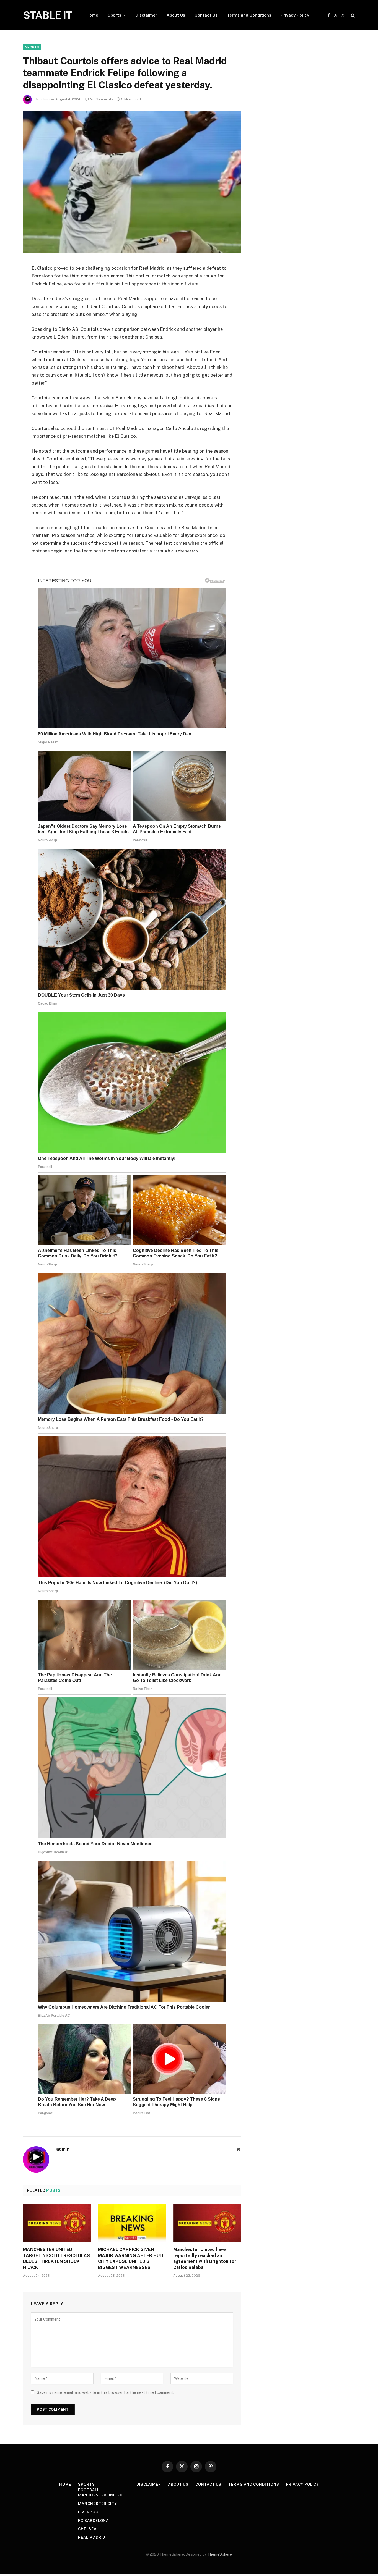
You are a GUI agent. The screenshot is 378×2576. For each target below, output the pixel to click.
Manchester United (100, 2495)
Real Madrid (92, 2537)
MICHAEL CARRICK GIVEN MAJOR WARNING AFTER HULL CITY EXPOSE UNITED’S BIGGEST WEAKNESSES (131, 2258)
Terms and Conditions (249, 15)
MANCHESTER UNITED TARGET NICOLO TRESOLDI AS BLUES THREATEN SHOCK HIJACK (56, 2258)
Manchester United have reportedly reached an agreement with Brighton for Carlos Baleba (205, 2258)
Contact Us (206, 15)
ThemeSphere (220, 2554)
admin (45, 99)
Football (89, 2490)
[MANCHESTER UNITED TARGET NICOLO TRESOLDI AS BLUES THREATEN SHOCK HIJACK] (57, 2223)
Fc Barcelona (93, 2521)
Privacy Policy (295, 15)
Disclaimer (146, 15)
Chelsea (87, 2529)
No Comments (102, 99)
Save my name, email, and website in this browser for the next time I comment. (105, 2392)
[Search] (352, 15)
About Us (176, 15)
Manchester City (98, 2504)
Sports (114, 15)
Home (92, 15)
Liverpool (89, 2512)
